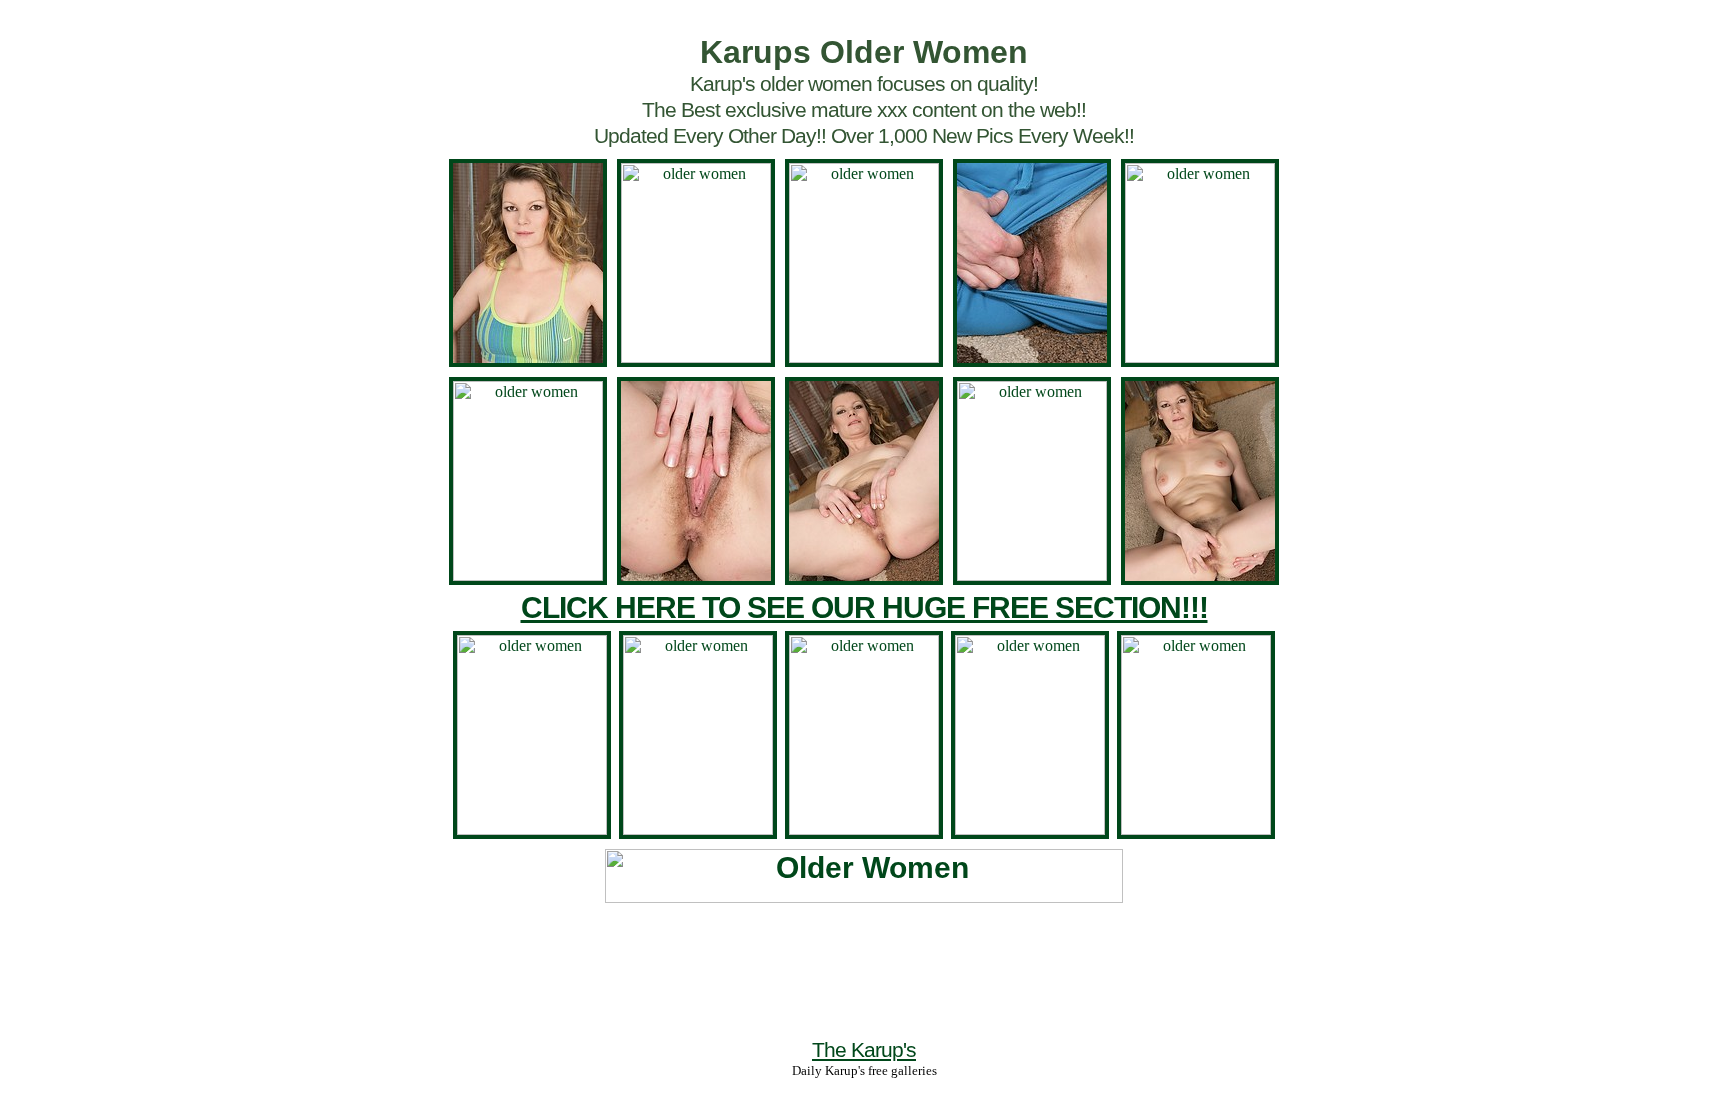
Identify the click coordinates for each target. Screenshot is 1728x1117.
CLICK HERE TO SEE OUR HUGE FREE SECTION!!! (864, 607)
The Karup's (864, 1049)
